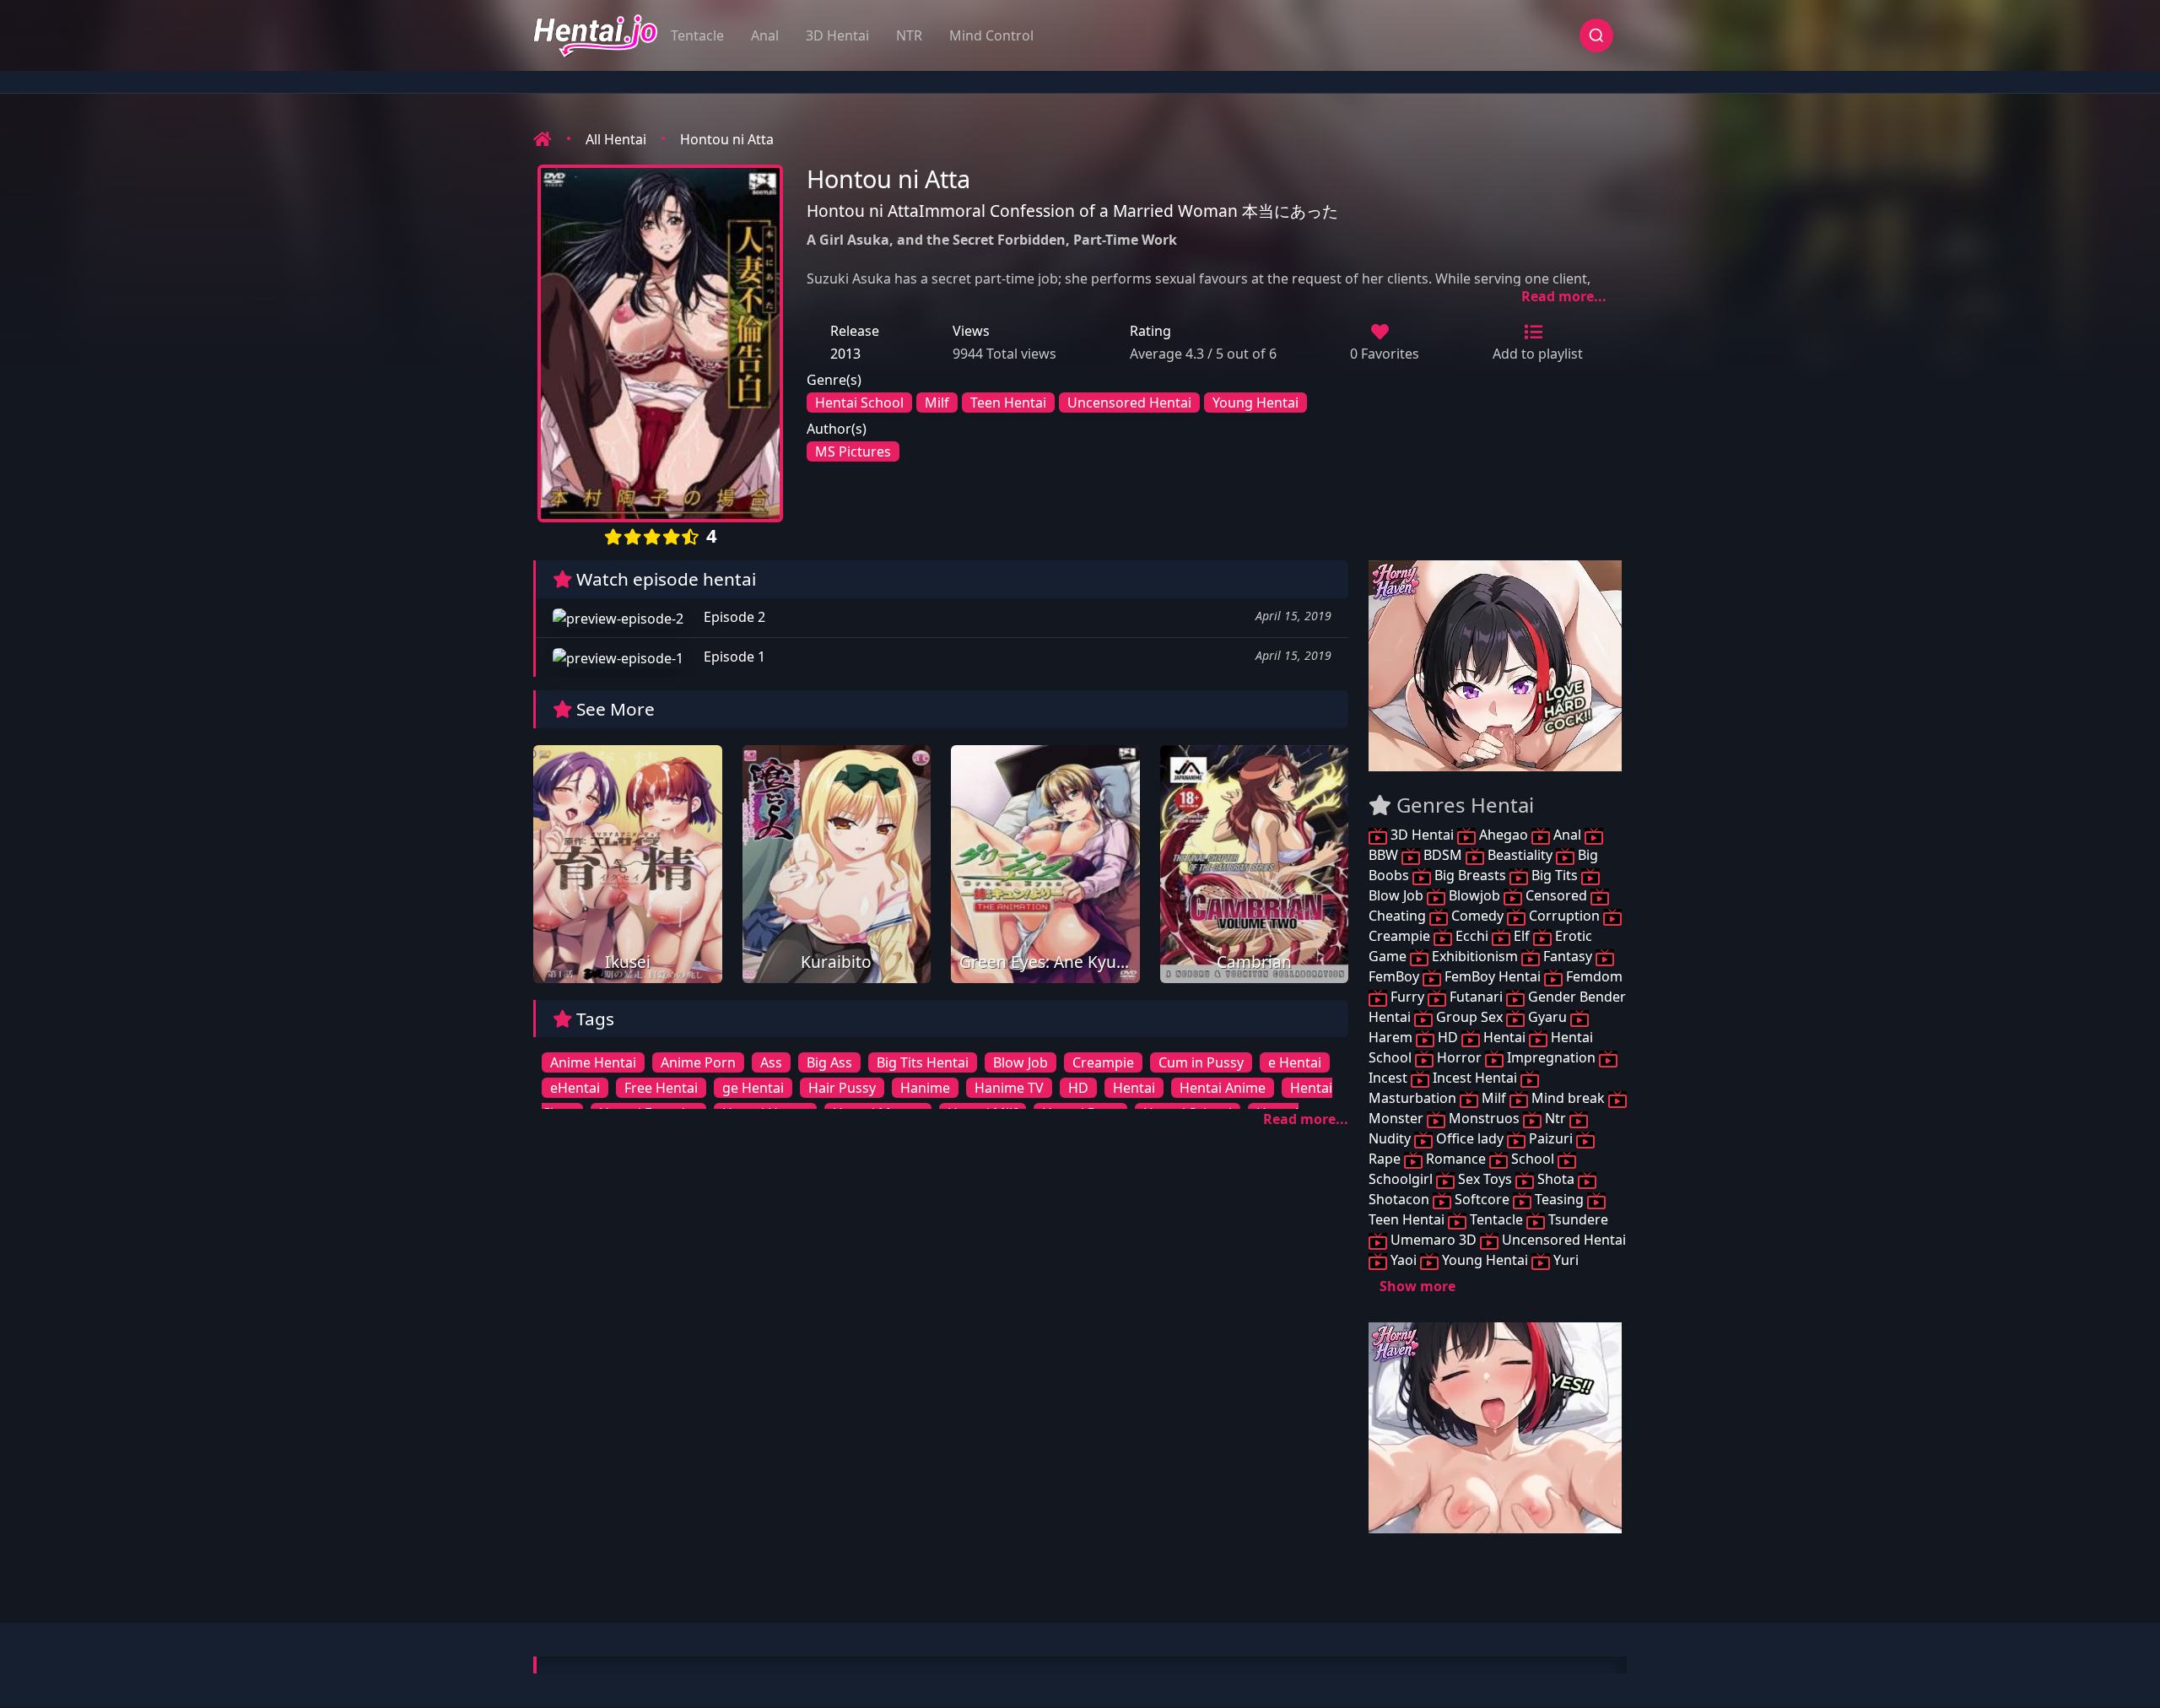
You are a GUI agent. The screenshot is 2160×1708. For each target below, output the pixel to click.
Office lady (1470, 1138)
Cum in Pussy (1201, 1062)
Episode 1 (733, 657)
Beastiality (1520, 855)
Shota (1556, 1179)
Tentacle (697, 35)
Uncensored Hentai (1129, 403)
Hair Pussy (842, 1088)
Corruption (1564, 916)
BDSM (1443, 855)
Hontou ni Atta (727, 139)
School (1533, 1159)
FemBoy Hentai (1493, 976)
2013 (845, 354)
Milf (937, 403)
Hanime (925, 1088)
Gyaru (1547, 1017)
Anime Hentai (593, 1062)
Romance (1456, 1159)
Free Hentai (661, 1088)
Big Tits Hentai (923, 1062)
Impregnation (1551, 1057)
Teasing (1559, 1199)
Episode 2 (733, 617)
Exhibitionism (1475, 956)
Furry (1407, 997)
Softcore (1482, 1199)
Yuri (1564, 1260)
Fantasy (1568, 956)
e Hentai (1295, 1062)
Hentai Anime (1223, 1088)
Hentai (1134, 1088)
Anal (765, 35)
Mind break (1568, 1098)
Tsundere (1577, 1219)
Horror (1459, 1057)
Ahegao (1504, 835)
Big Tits (1555, 875)
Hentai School (859, 403)
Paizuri (1551, 1138)
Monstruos (1484, 1118)
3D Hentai (837, 35)
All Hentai (616, 139)
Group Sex (1469, 1017)
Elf (1522, 936)
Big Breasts (1470, 875)
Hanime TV (1009, 1088)
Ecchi (1472, 936)
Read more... (1564, 296)
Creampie (1103, 1062)
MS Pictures (853, 451)
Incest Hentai (1475, 1078)
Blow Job (1021, 1062)
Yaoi (1404, 1260)
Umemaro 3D (1434, 1240)
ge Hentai (753, 1088)
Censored (1556, 895)
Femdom (1593, 976)
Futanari (1476, 997)
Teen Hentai (1008, 403)
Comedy (1477, 916)
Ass (771, 1062)
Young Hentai (1255, 403)
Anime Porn (698, 1062)
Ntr (1555, 1118)
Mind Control (991, 35)
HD (1078, 1088)
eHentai (575, 1088)
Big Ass (829, 1062)
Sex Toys (1485, 1179)
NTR (909, 35)
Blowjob (1474, 895)
